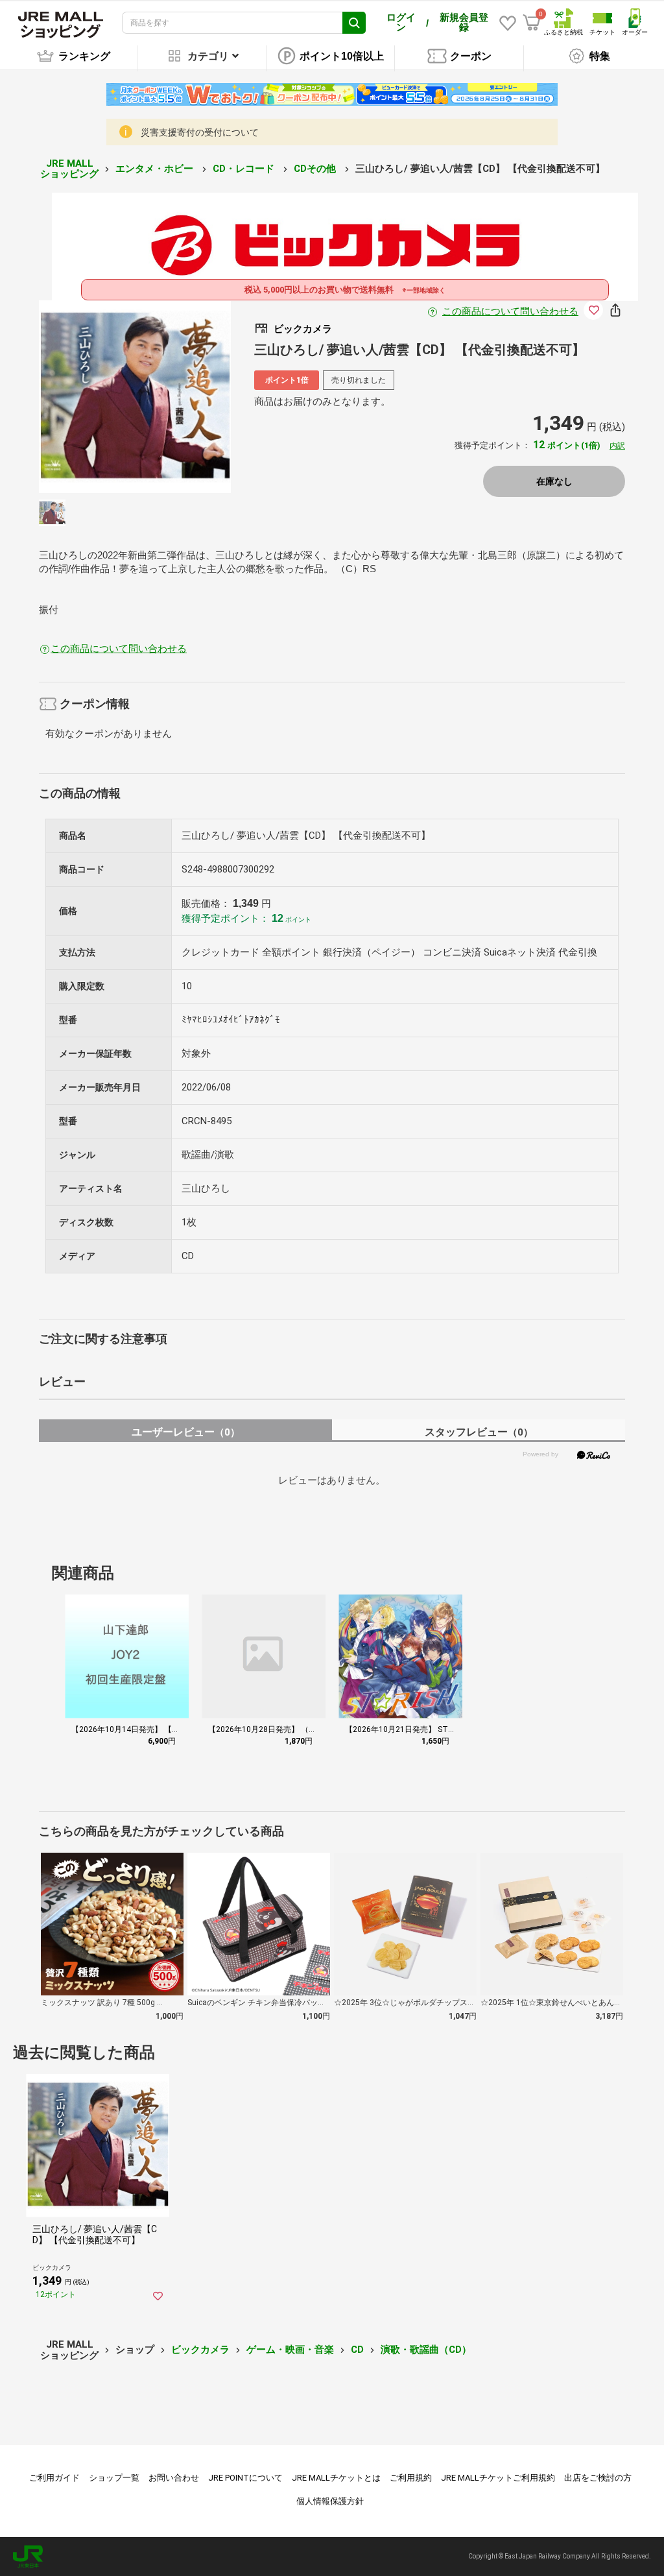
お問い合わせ (174, 2478)
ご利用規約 (411, 2478)
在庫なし (554, 481)
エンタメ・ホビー (156, 169)
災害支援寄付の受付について (200, 132)
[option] (135, 397)
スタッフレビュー (479, 1432)
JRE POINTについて (245, 2478)
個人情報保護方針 (330, 2501)
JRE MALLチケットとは (336, 2478)
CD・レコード (245, 169)
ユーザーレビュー (186, 1432)
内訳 (617, 446)
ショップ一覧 (114, 2478)
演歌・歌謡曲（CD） (426, 2350)
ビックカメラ (200, 2350)
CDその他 (316, 169)
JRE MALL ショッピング (69, 169)
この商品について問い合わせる (510, 311)
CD (357, 2350)
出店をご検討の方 (598, 2478)
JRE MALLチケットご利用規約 (498, 2478)
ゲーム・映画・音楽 (290, 2350)
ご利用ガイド (54, 2478)
